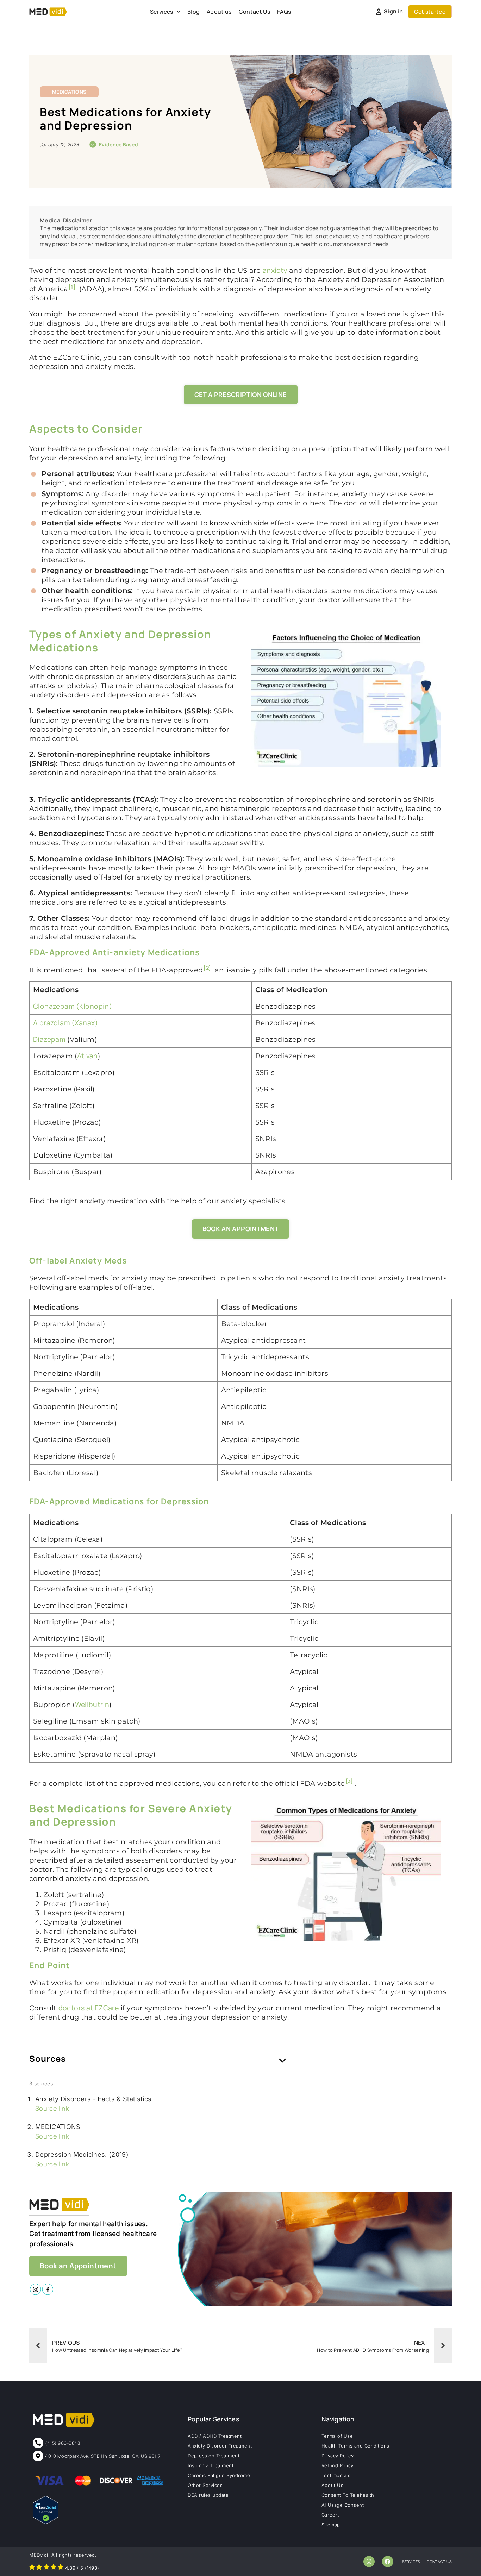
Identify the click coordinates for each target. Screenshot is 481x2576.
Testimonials (336, 2475)
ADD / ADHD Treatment (215, 2436)
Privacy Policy (338, 2456)
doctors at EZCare (89, 2008)
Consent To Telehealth (348, 2495)
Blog (193, 12)
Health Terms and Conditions (355, 2446)
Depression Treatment (214, 2456)
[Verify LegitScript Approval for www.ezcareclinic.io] (46, 2522)
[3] (349, 1781)
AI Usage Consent (343, 2505)
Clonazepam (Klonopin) (73, 1006)
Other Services (205, 2485)
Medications (69, 92)
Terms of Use (337, 2436)
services (411, 2561)
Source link (52, 2108)
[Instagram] (369, 2562)
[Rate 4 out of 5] (54, 2568)
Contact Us (254, 12)
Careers (331, 2515)
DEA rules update (208, 2495)
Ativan (88, 1056)
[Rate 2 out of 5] (39, 2568)
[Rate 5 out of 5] (61, 2568)
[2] (207, 968)
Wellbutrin (92, 1704)
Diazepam (49, 1039)
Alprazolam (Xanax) (65, 1023)
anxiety (275, 270)
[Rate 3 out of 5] (46, 2568)
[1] (72, 287)
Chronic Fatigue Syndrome (219, 2475)
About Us (332, 2485)
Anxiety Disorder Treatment (220, 2446)
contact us (439, 2561)
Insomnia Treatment (211, 2465)
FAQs (284, 12)
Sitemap (331, 2525)
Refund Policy (338, 2465)
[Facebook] (388, 2562)
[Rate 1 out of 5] (32, 2568)
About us (219, 12)
